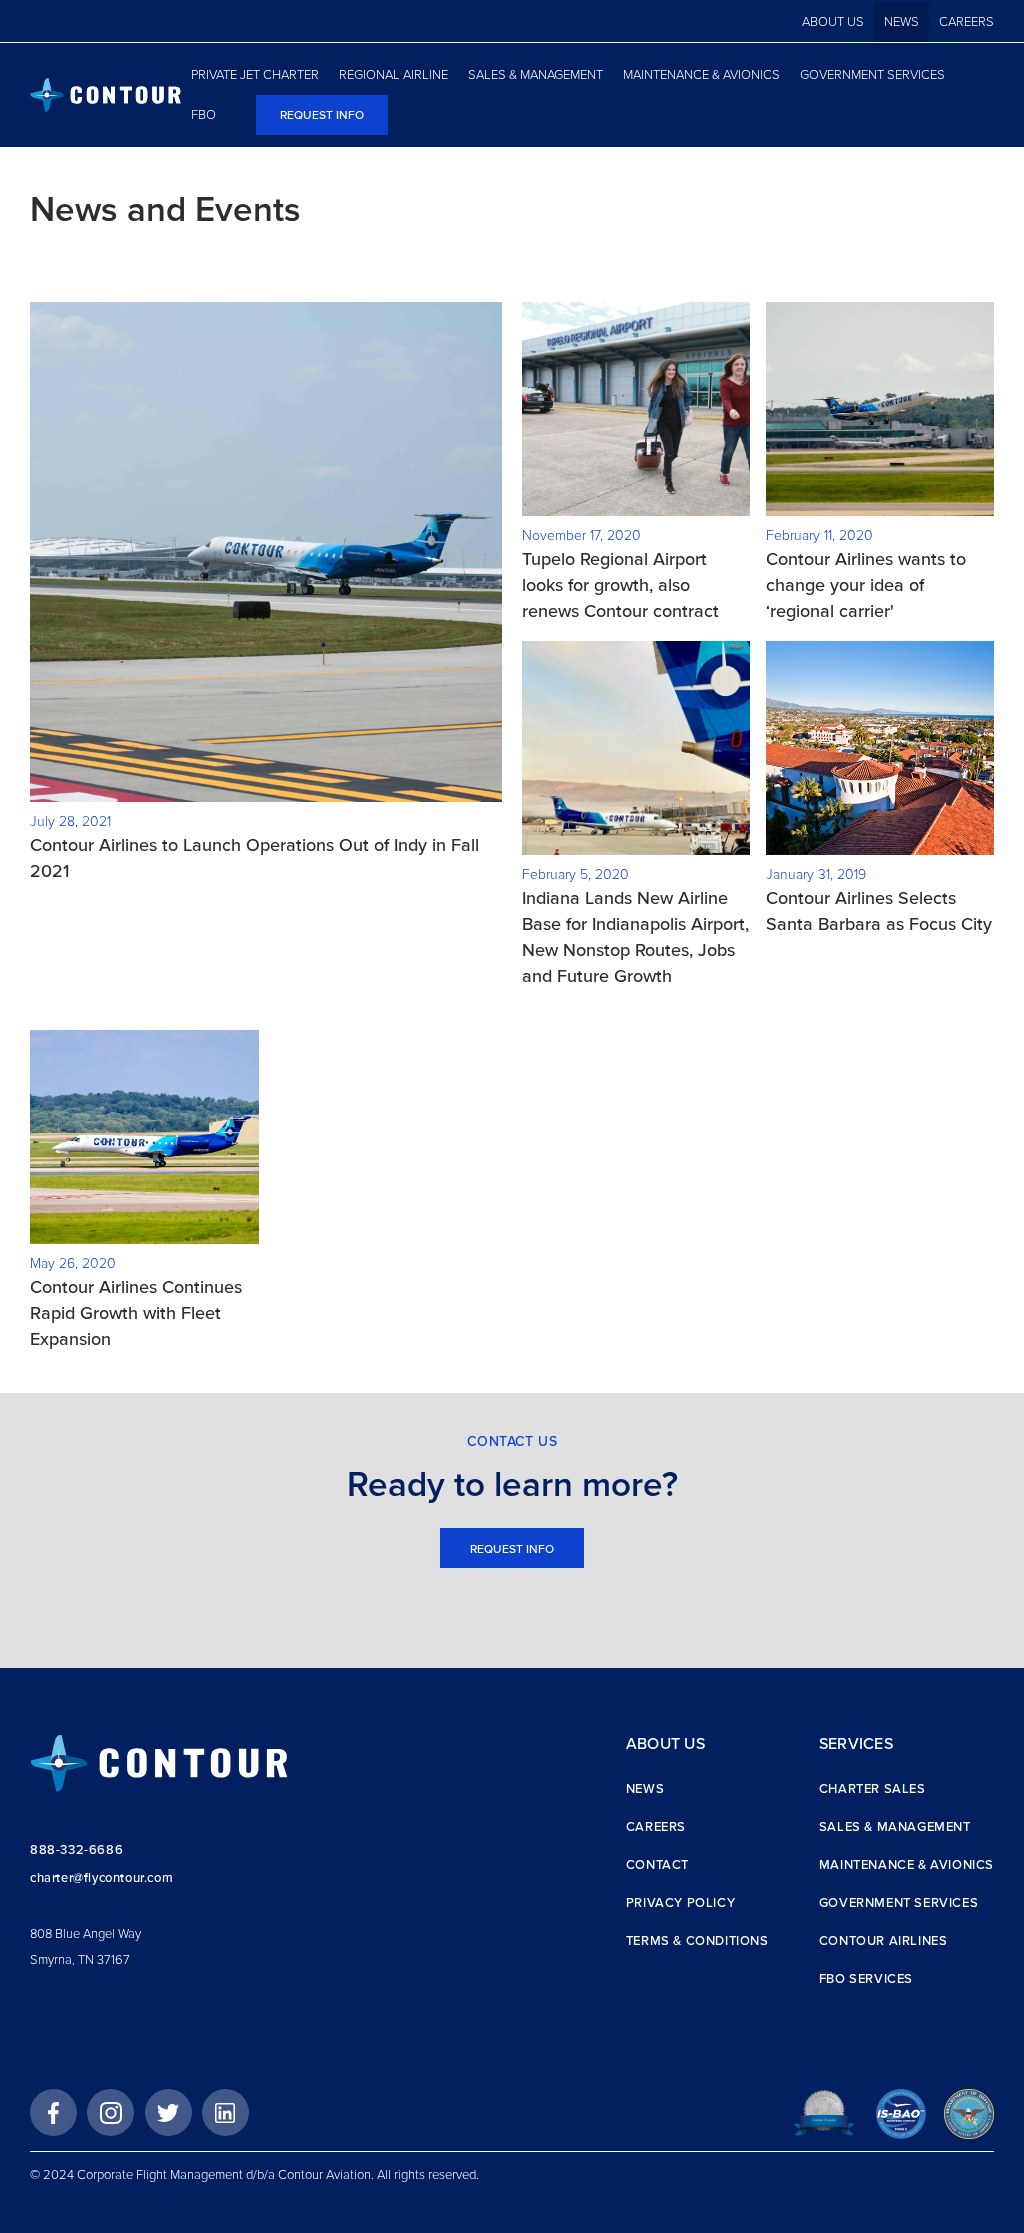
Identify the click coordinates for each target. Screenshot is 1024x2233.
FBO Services (866, 1979)
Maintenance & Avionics (906, 1865)
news (645, 1789)
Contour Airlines (883, 1941)
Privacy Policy (680, 1903)
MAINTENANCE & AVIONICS (701, 75)
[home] (105, 95)
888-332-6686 (76, 1850)
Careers (966, 22)
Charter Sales (872, 1789)
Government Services (898, 1903)
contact (657, 1865)
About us (833, 22)
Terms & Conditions (697, 1941)
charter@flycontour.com (101, 1878)
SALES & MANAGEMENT (535, 75)
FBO (203, 115)
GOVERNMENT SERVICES (872, 75)
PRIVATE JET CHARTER (255, 75)
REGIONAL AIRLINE (393, 75)
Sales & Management (895, 1827)
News (901, 22)
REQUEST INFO (322, 115)
